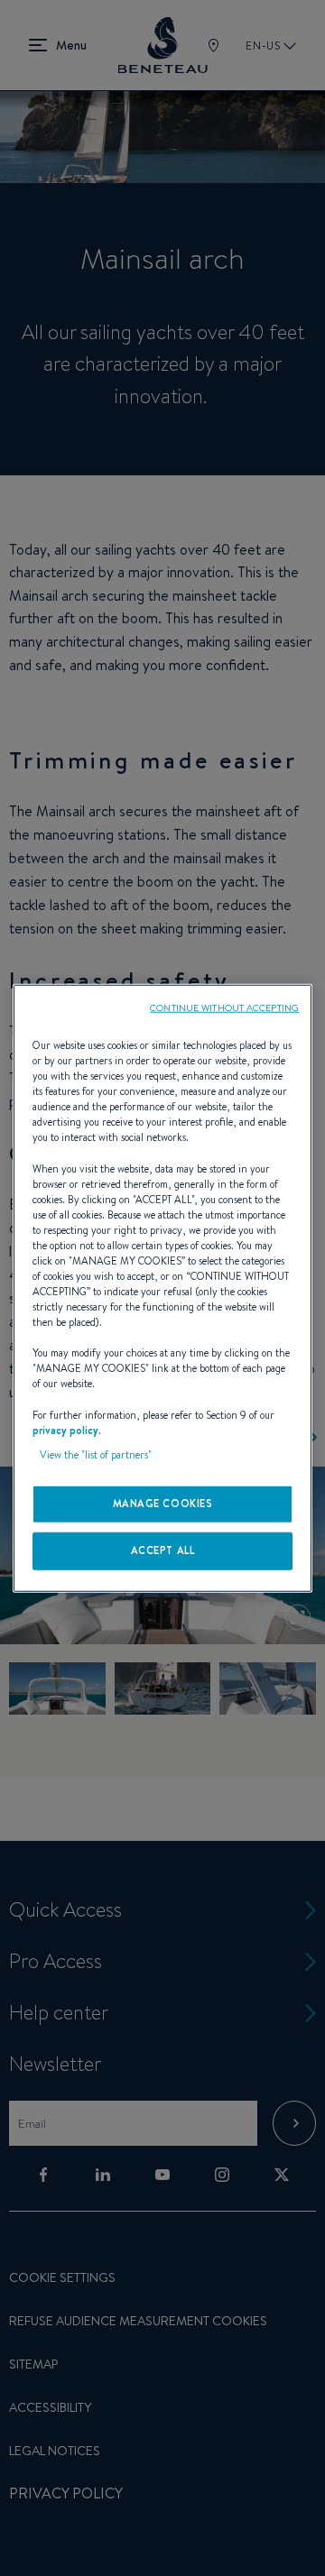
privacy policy (65, 1430)
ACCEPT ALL (163, 1550)
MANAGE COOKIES (163, 1503)
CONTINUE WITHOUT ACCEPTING (224, 1007)
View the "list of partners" (96, 1454)
